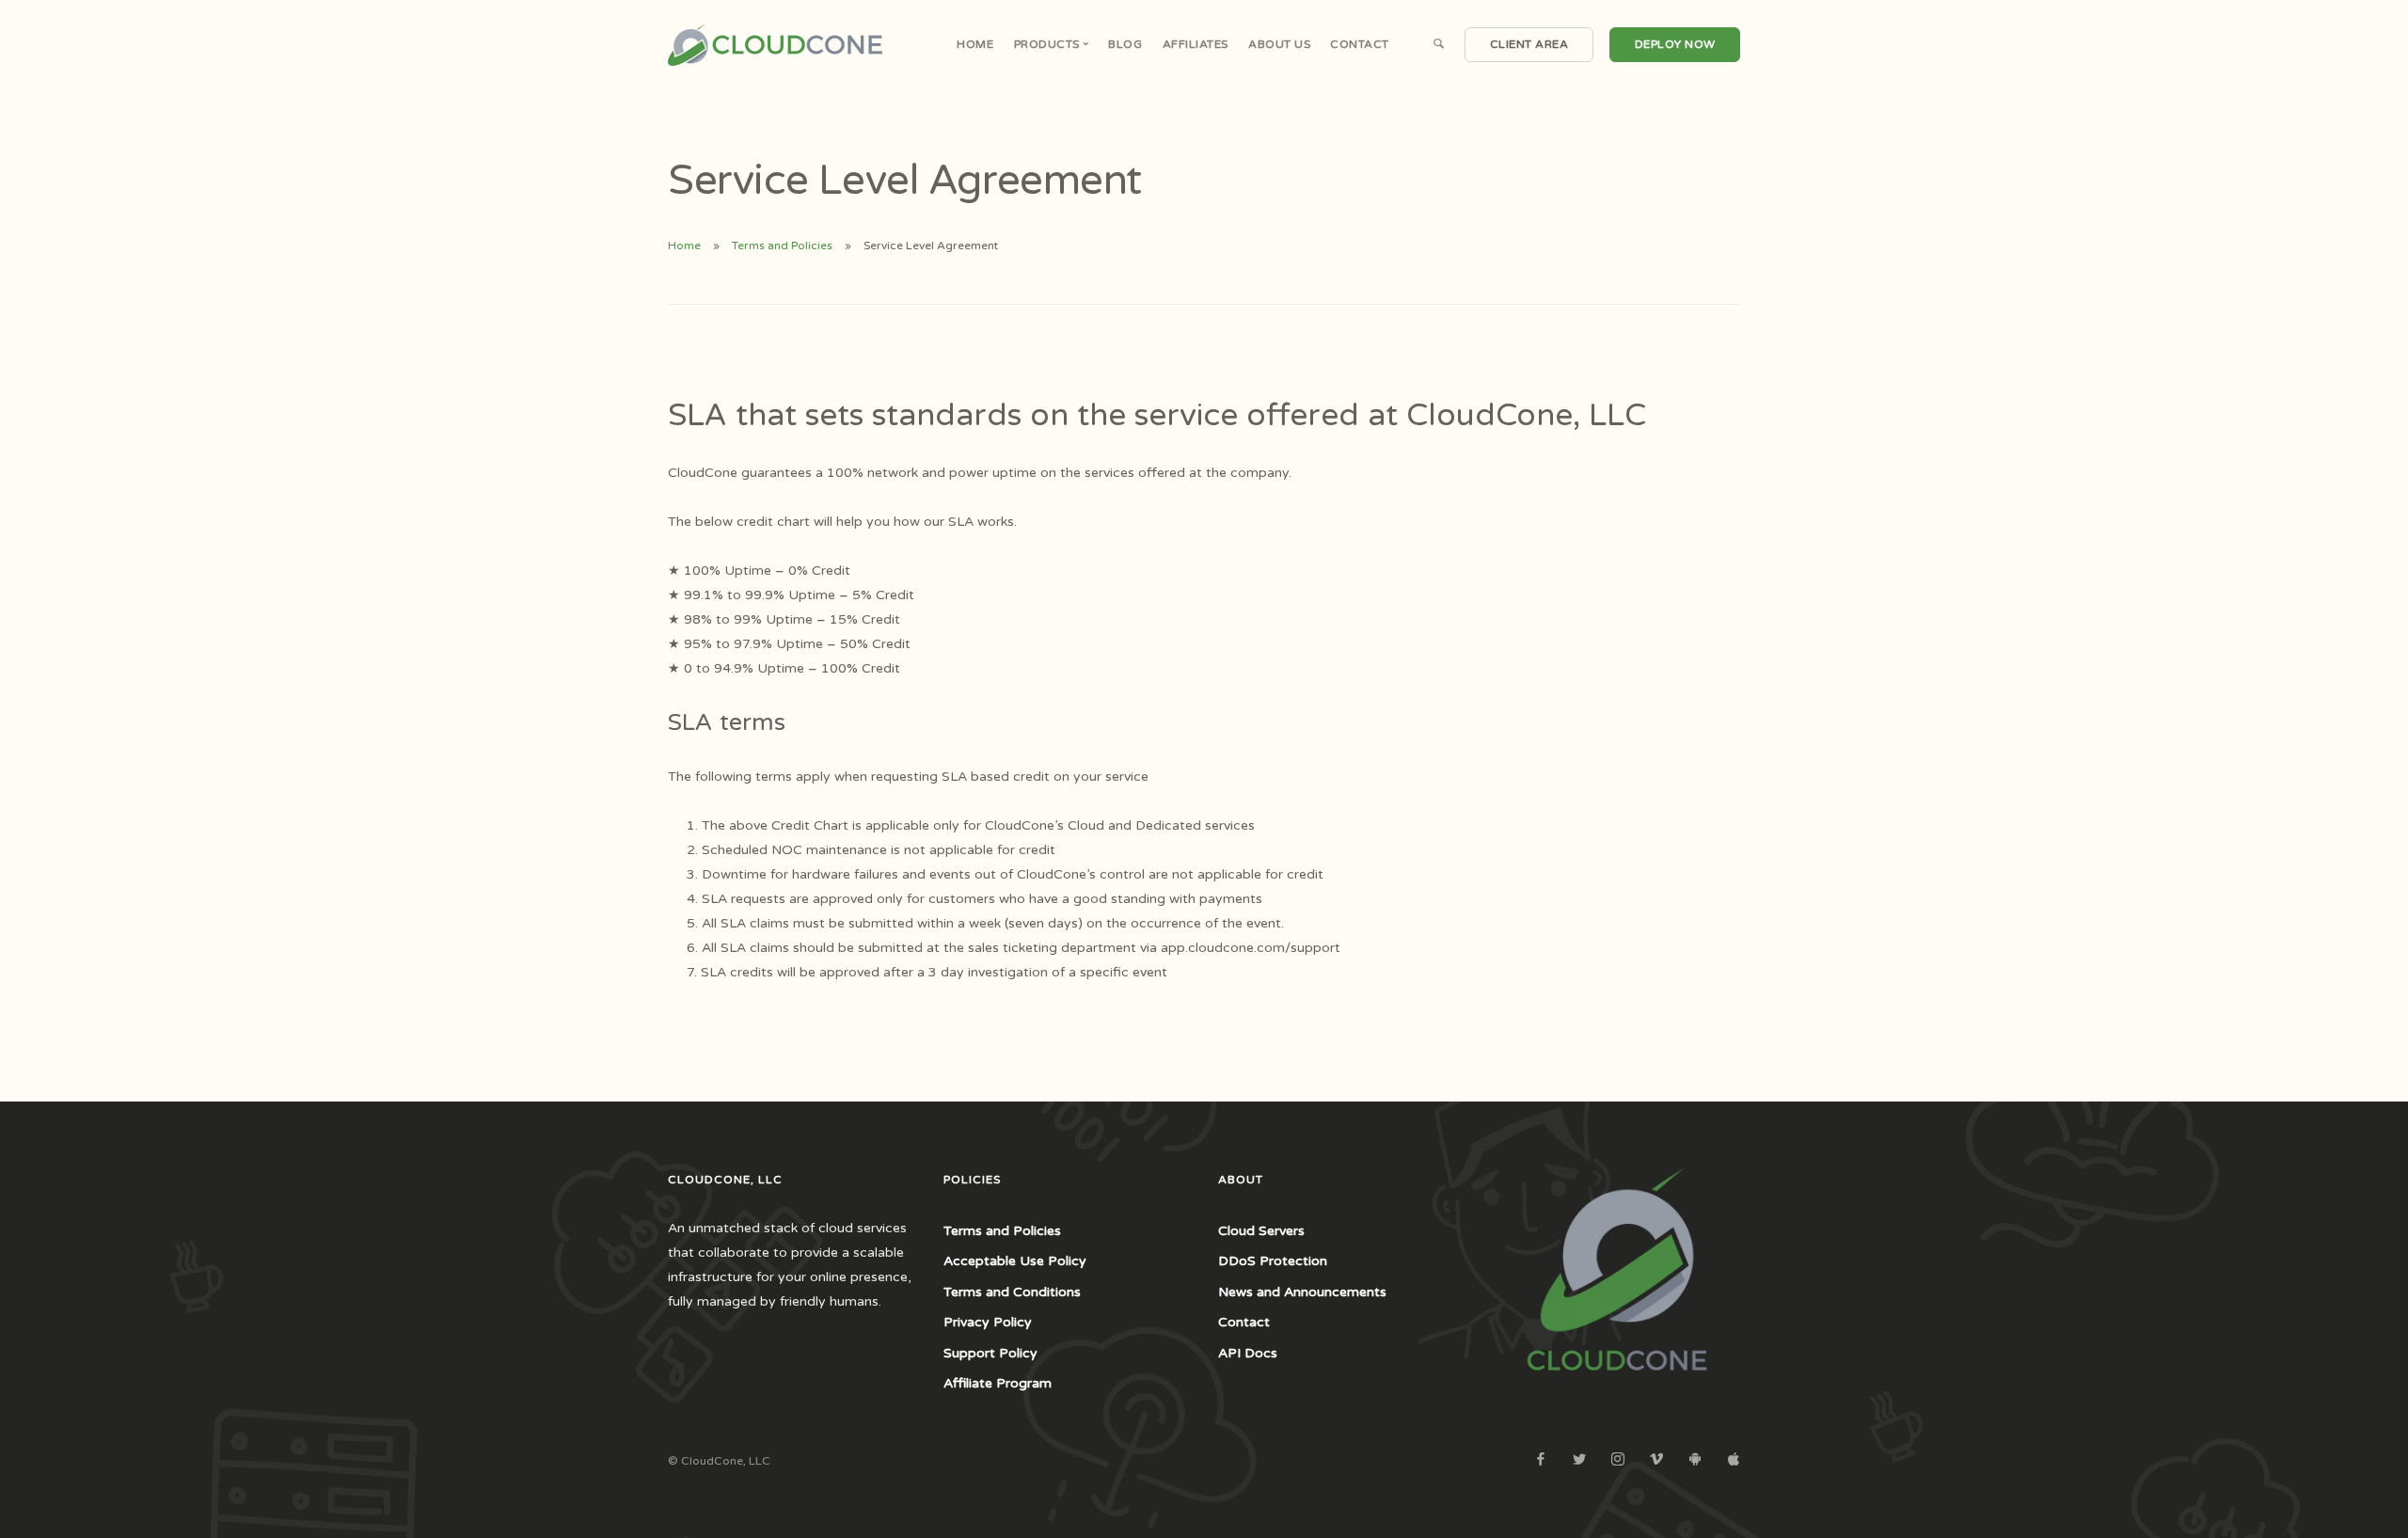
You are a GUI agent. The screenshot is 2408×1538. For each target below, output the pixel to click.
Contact (1360, 44)
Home (975, 44)
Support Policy (990, 1353)
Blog (1125, 44)
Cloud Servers (1261, 1231)
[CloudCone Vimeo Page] (1656, 1460)
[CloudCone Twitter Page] (1579, 1460)
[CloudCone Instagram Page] (1617, 1460)
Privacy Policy (988, 1322)
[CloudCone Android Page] (1695, 1460)
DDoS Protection (1273, 1261)
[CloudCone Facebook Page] (1540, 1460)
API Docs (1248, 1353)
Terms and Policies (782, 246)
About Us (1279, 44)
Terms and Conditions (1012, 1292)
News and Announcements (1302, 1292)
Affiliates (1196, 44)
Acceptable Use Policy (1015, 1261)
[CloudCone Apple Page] (1733, 1460)
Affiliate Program (998, 1383)
